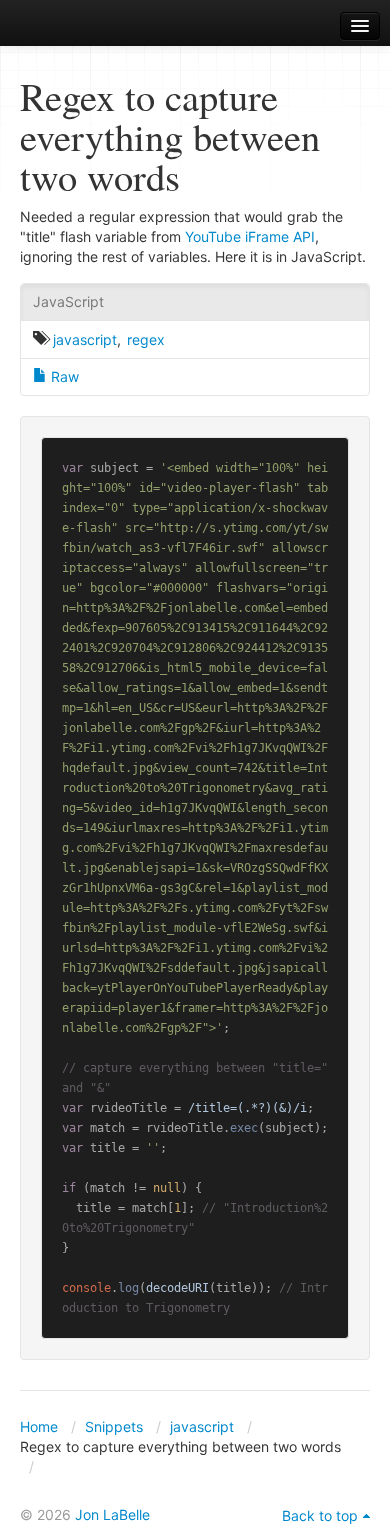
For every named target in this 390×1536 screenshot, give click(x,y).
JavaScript (68, 301)
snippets (70, 26)
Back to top (320, 1515)
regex (146, 339)
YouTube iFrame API (250, 236)
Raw (63, 376)
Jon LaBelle (112, 1514)
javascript (85, 339)
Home (39, 1426)
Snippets (114, 1426)
